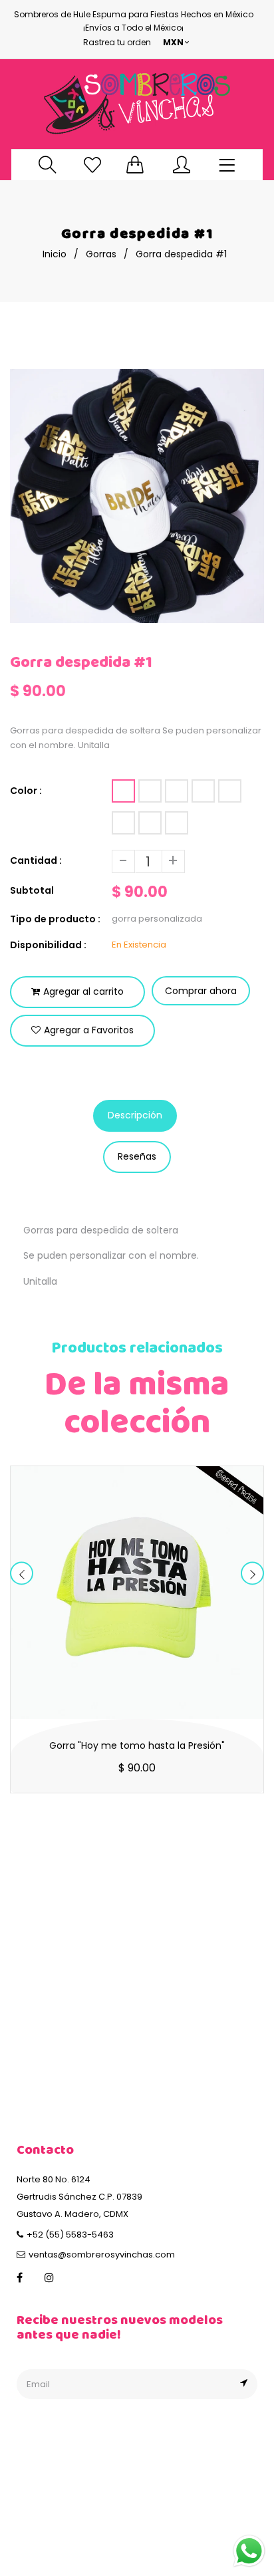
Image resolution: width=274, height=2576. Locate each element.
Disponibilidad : (48, 945)
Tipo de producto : (55, 919)
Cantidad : (36, 860)
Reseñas (137, 1156)
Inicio (55, 254)
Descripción (135, 1115)
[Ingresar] (182, 165)
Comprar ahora (201, 991)
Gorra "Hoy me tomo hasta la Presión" (137, 1745)
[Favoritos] (92, 165)
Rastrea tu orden (117, 42)
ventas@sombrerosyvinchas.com (102, 2254)
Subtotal (32, 890)
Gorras (101, 254)
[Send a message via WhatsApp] (249, 2551)
